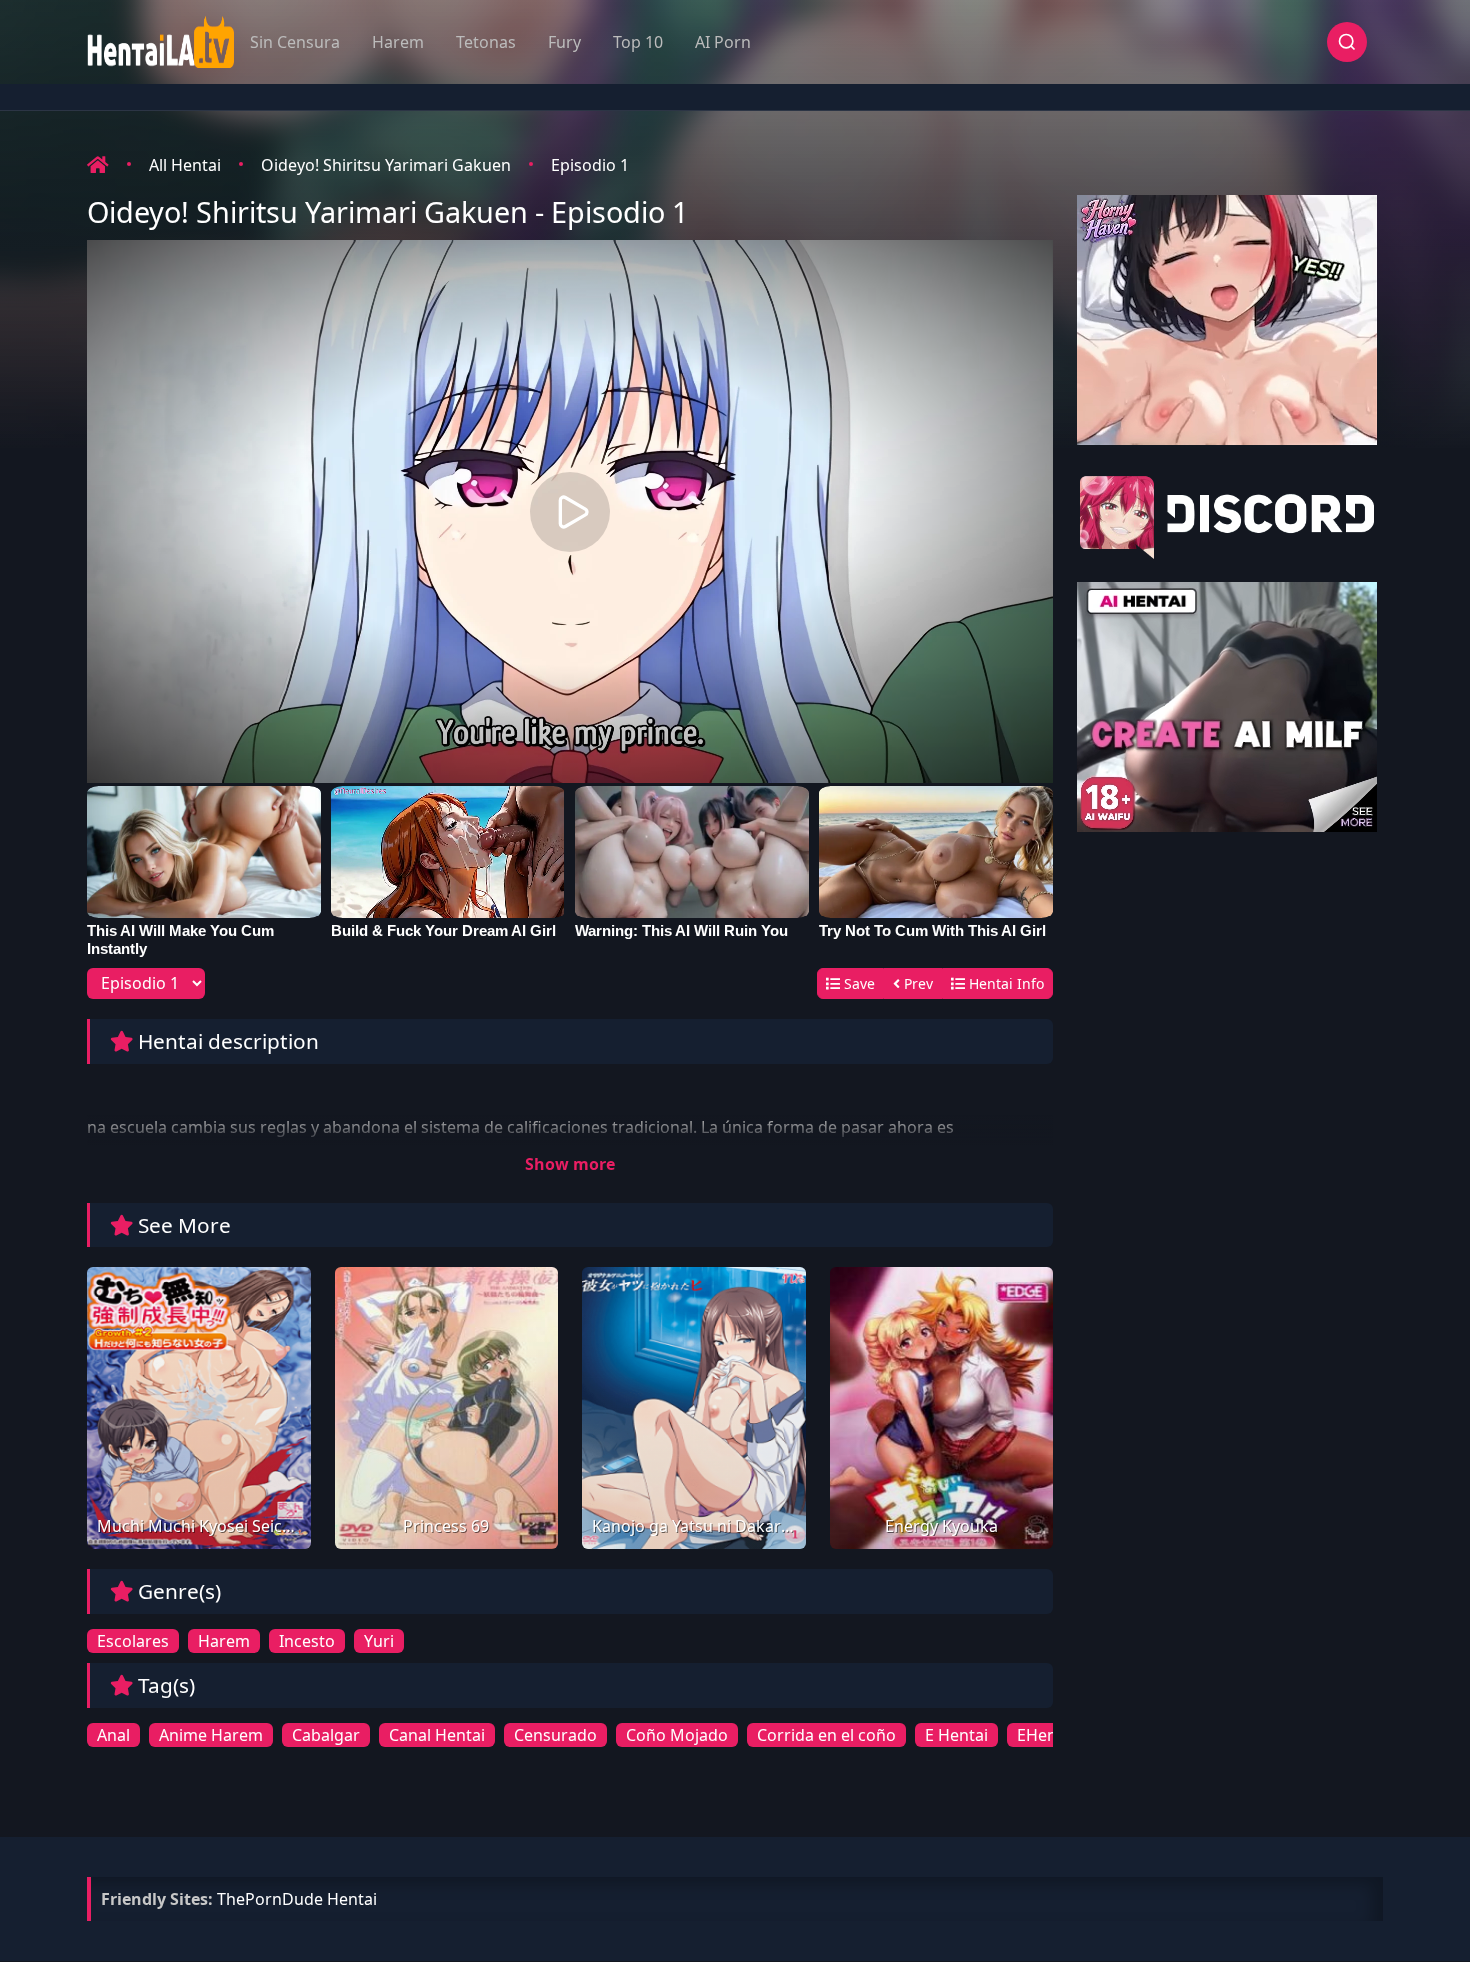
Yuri (379, 1641)
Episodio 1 (590, 165)
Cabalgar (326, 1735)
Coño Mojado (677, 1735)
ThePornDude (270, 1899)
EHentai (1046, 1735)
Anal (113, 1735)
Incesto (307, 1641)
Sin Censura (295, 42)
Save (857, 983)
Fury (564, 42)
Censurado (555, 1735)
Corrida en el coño (826, 1735)
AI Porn (723, 42)
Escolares (133, 1641)
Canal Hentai (437, 1735)
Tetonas (486, 42)
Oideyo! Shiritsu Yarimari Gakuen (386, 165)
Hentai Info (1004, 983)
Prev (916, 983)
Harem (398, 42)
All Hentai (185, 165)
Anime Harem (211, 1735)
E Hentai (956, 1735)
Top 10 (638, 42)
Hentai (352, 1899)
